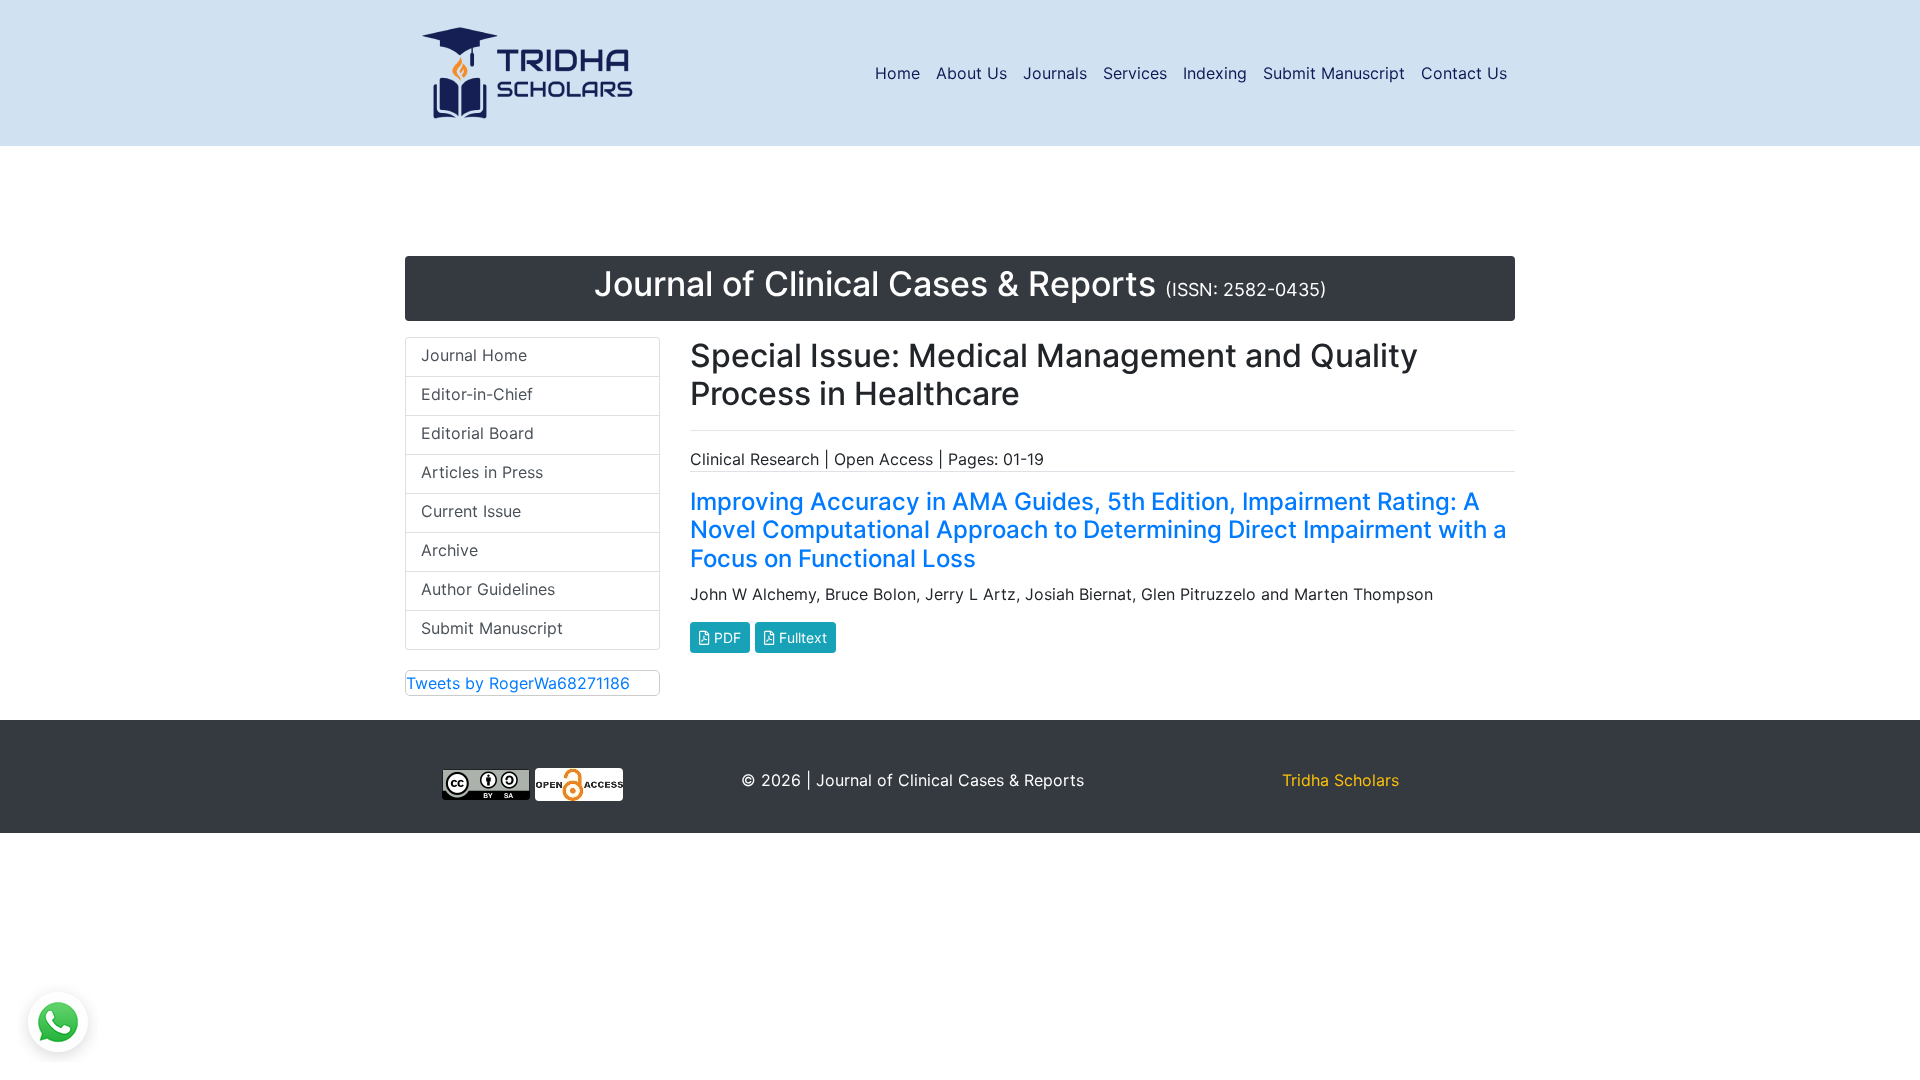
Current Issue (471, 511)
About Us (971, 73)
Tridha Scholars (1340, 780)
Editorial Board (477, 433)
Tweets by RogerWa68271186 (518, 683)
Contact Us (1464, 73)
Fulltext (801, 637)
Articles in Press (482, 472)
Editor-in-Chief (477, 394)
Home (897, 73)
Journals (1055, 73)
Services (1135, 73)
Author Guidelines (488, 589)
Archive (449, 550)
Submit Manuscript (1334, 73)
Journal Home (474, 355)
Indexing (1215, 73)
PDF (725, 637)
